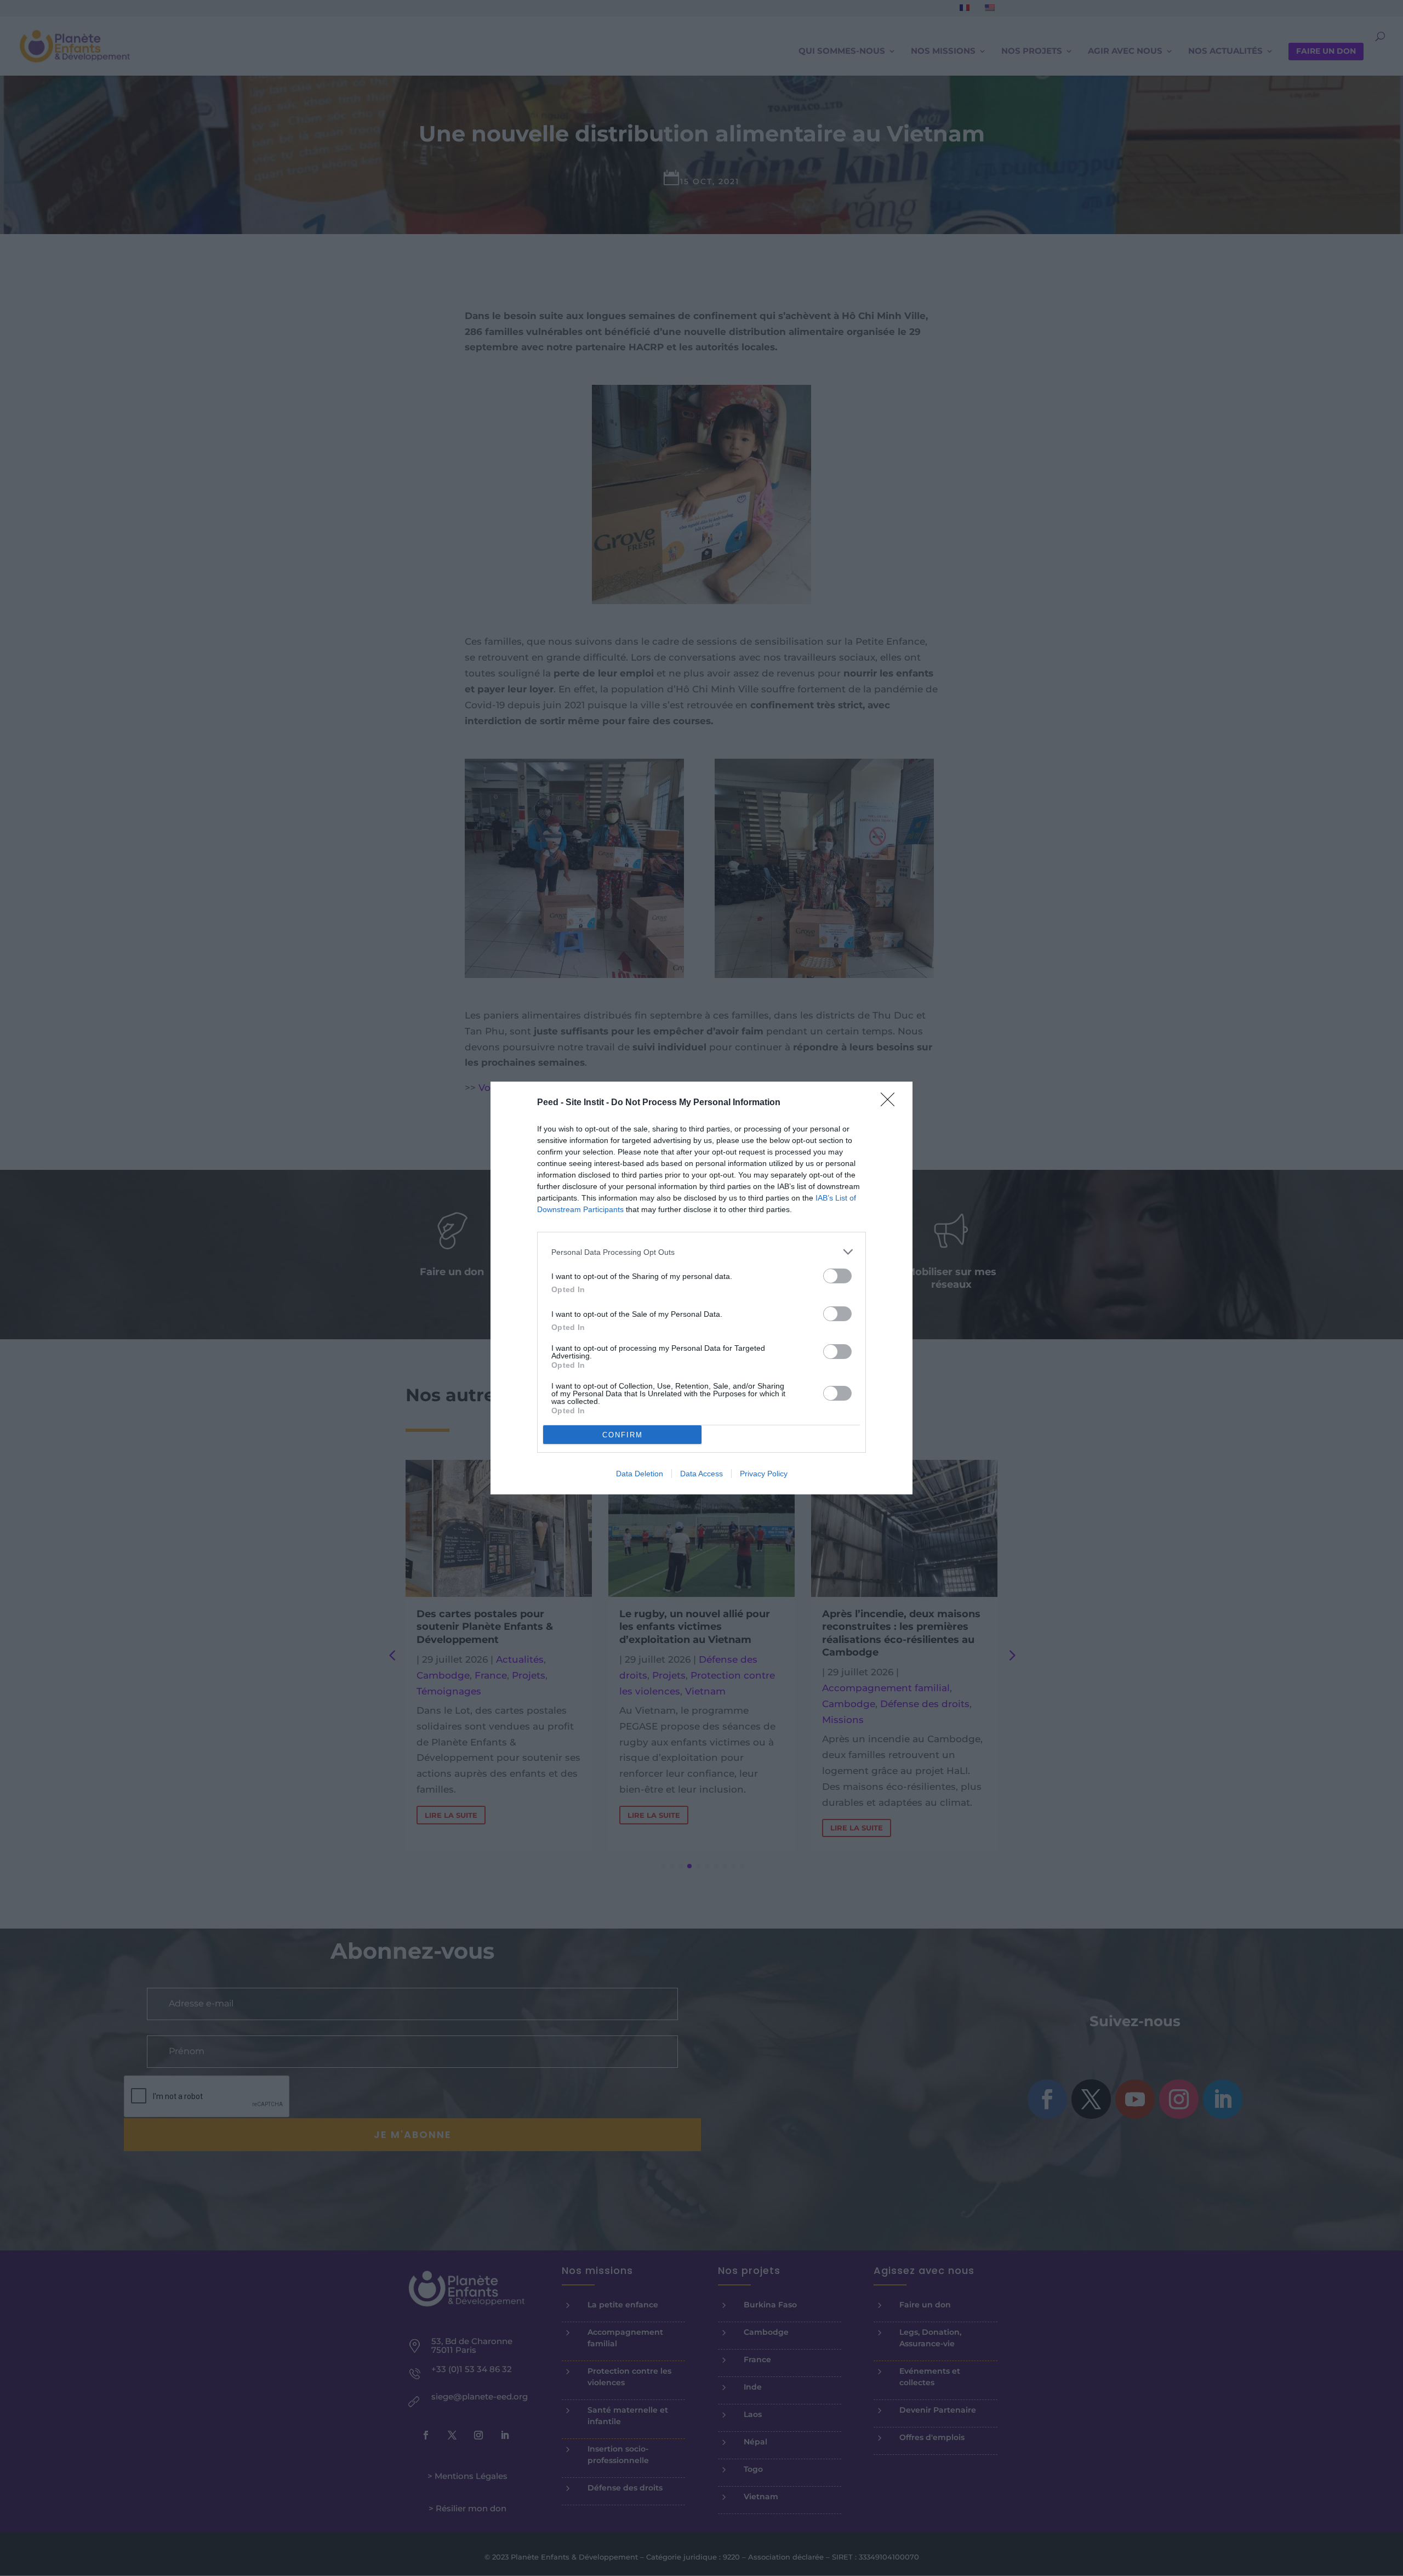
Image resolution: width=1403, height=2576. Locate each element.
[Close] (891, 1103)
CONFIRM (623, 1435)
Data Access (701, 1474)
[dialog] (701, 1288)
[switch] (837, 1276)
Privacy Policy (764, 1474)
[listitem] (701, 1252)
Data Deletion (640, 1474)
